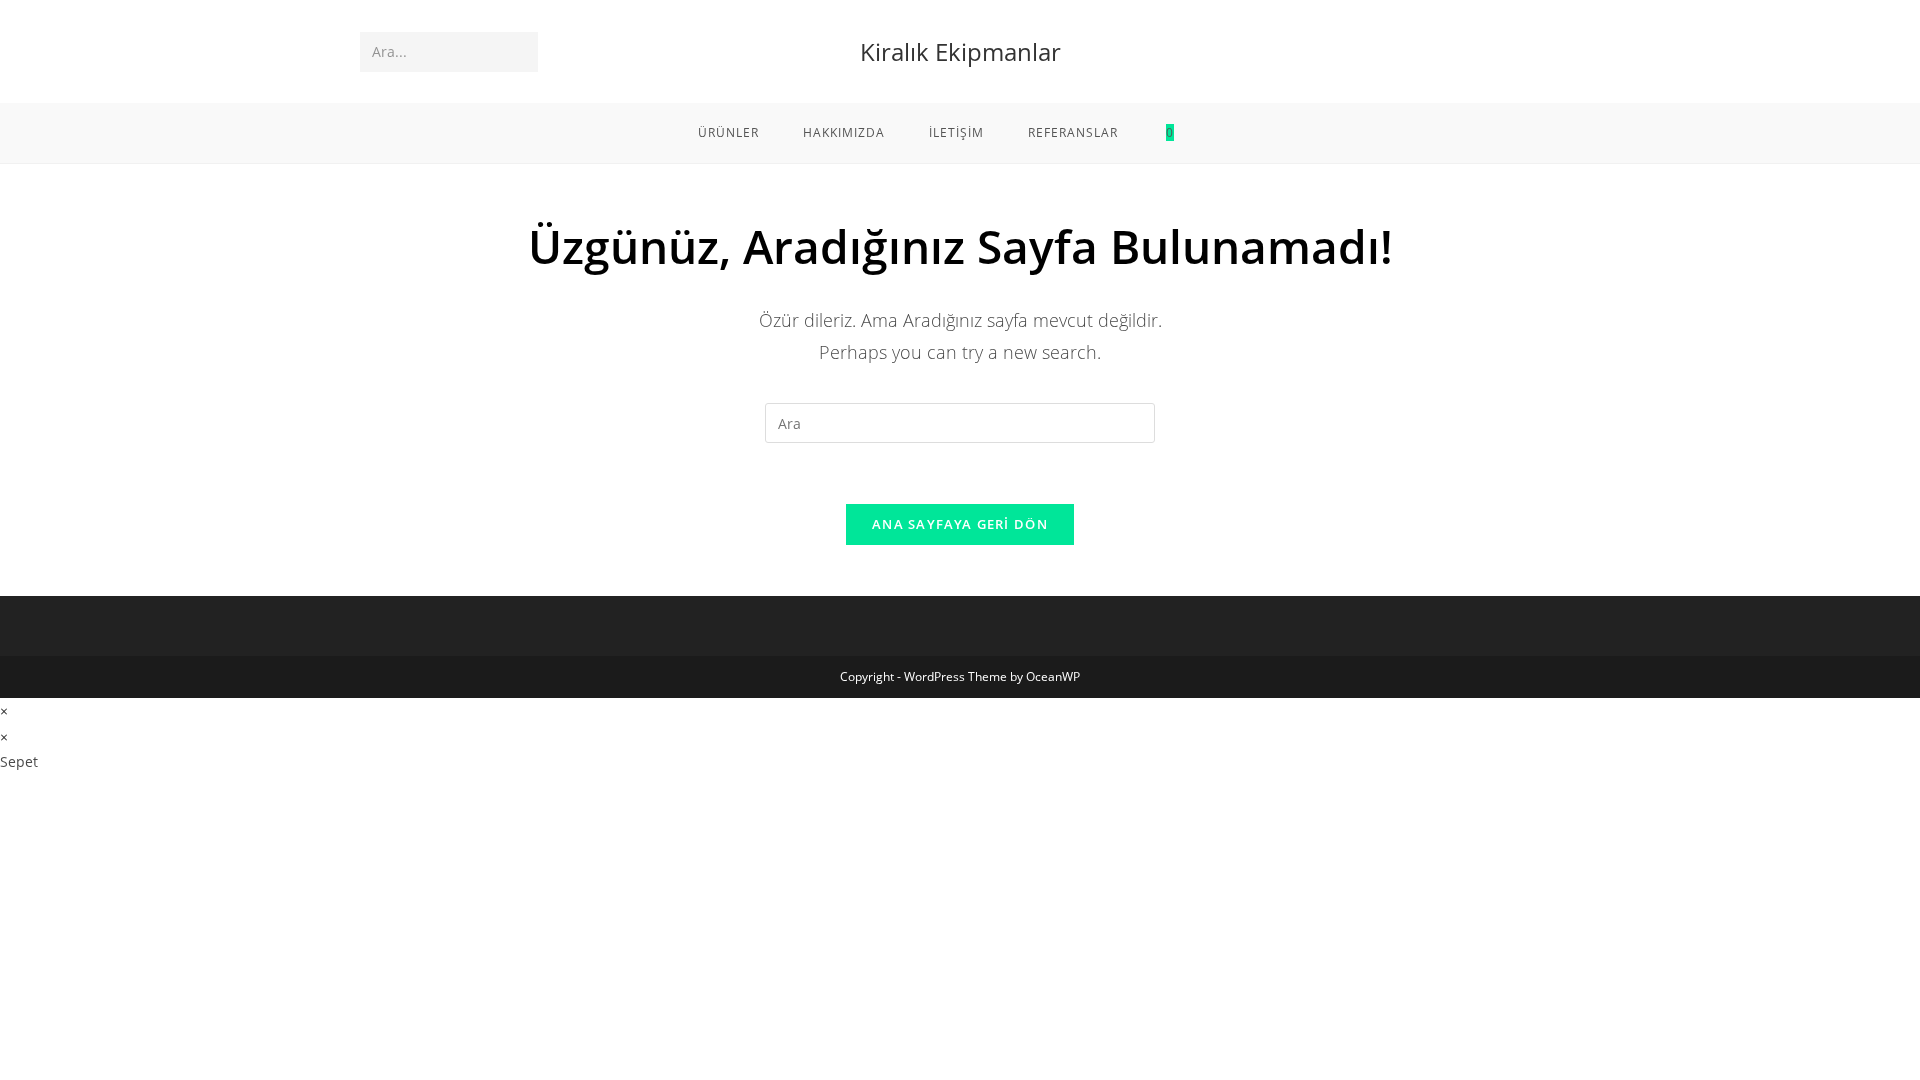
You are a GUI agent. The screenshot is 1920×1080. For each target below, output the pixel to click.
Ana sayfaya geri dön (960, 524)
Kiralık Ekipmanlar (960, 51)
